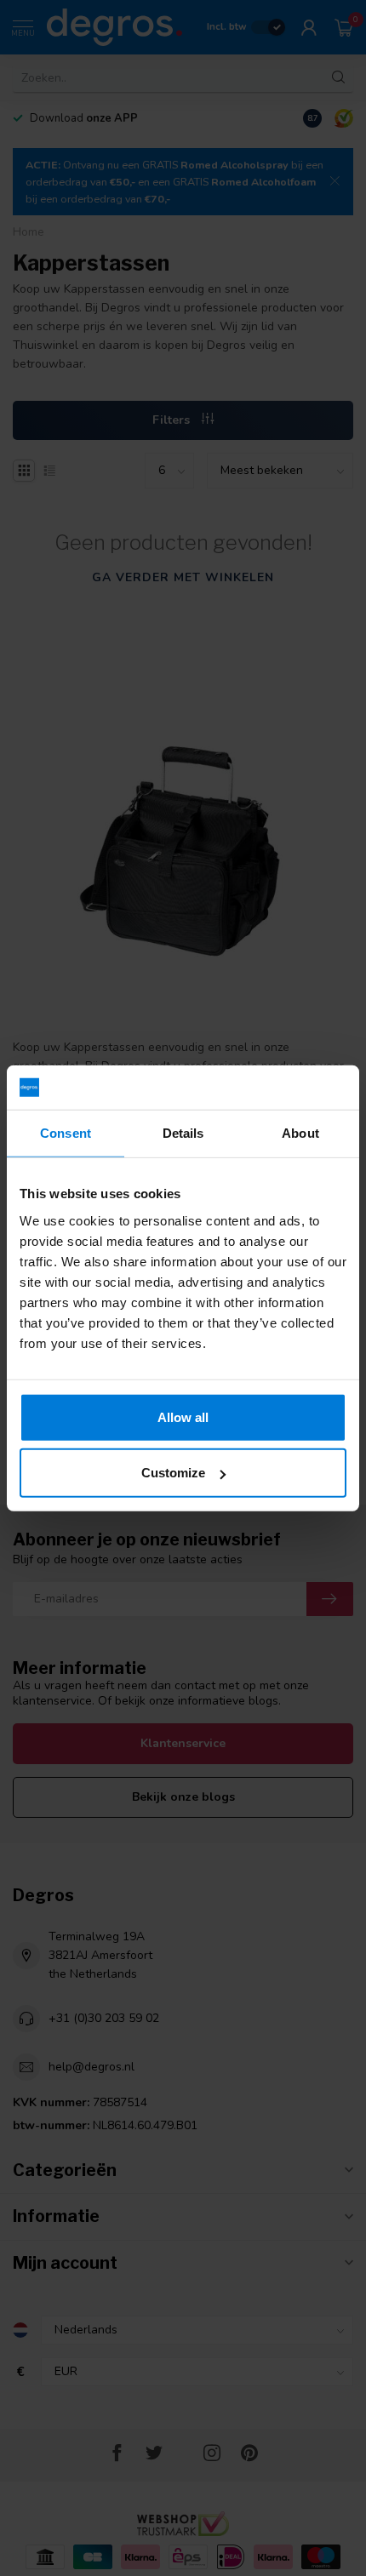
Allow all (183, 1417)
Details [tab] (183, 1133)
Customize (173, 1473)
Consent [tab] (66, 1133)
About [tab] (300, 1133)
